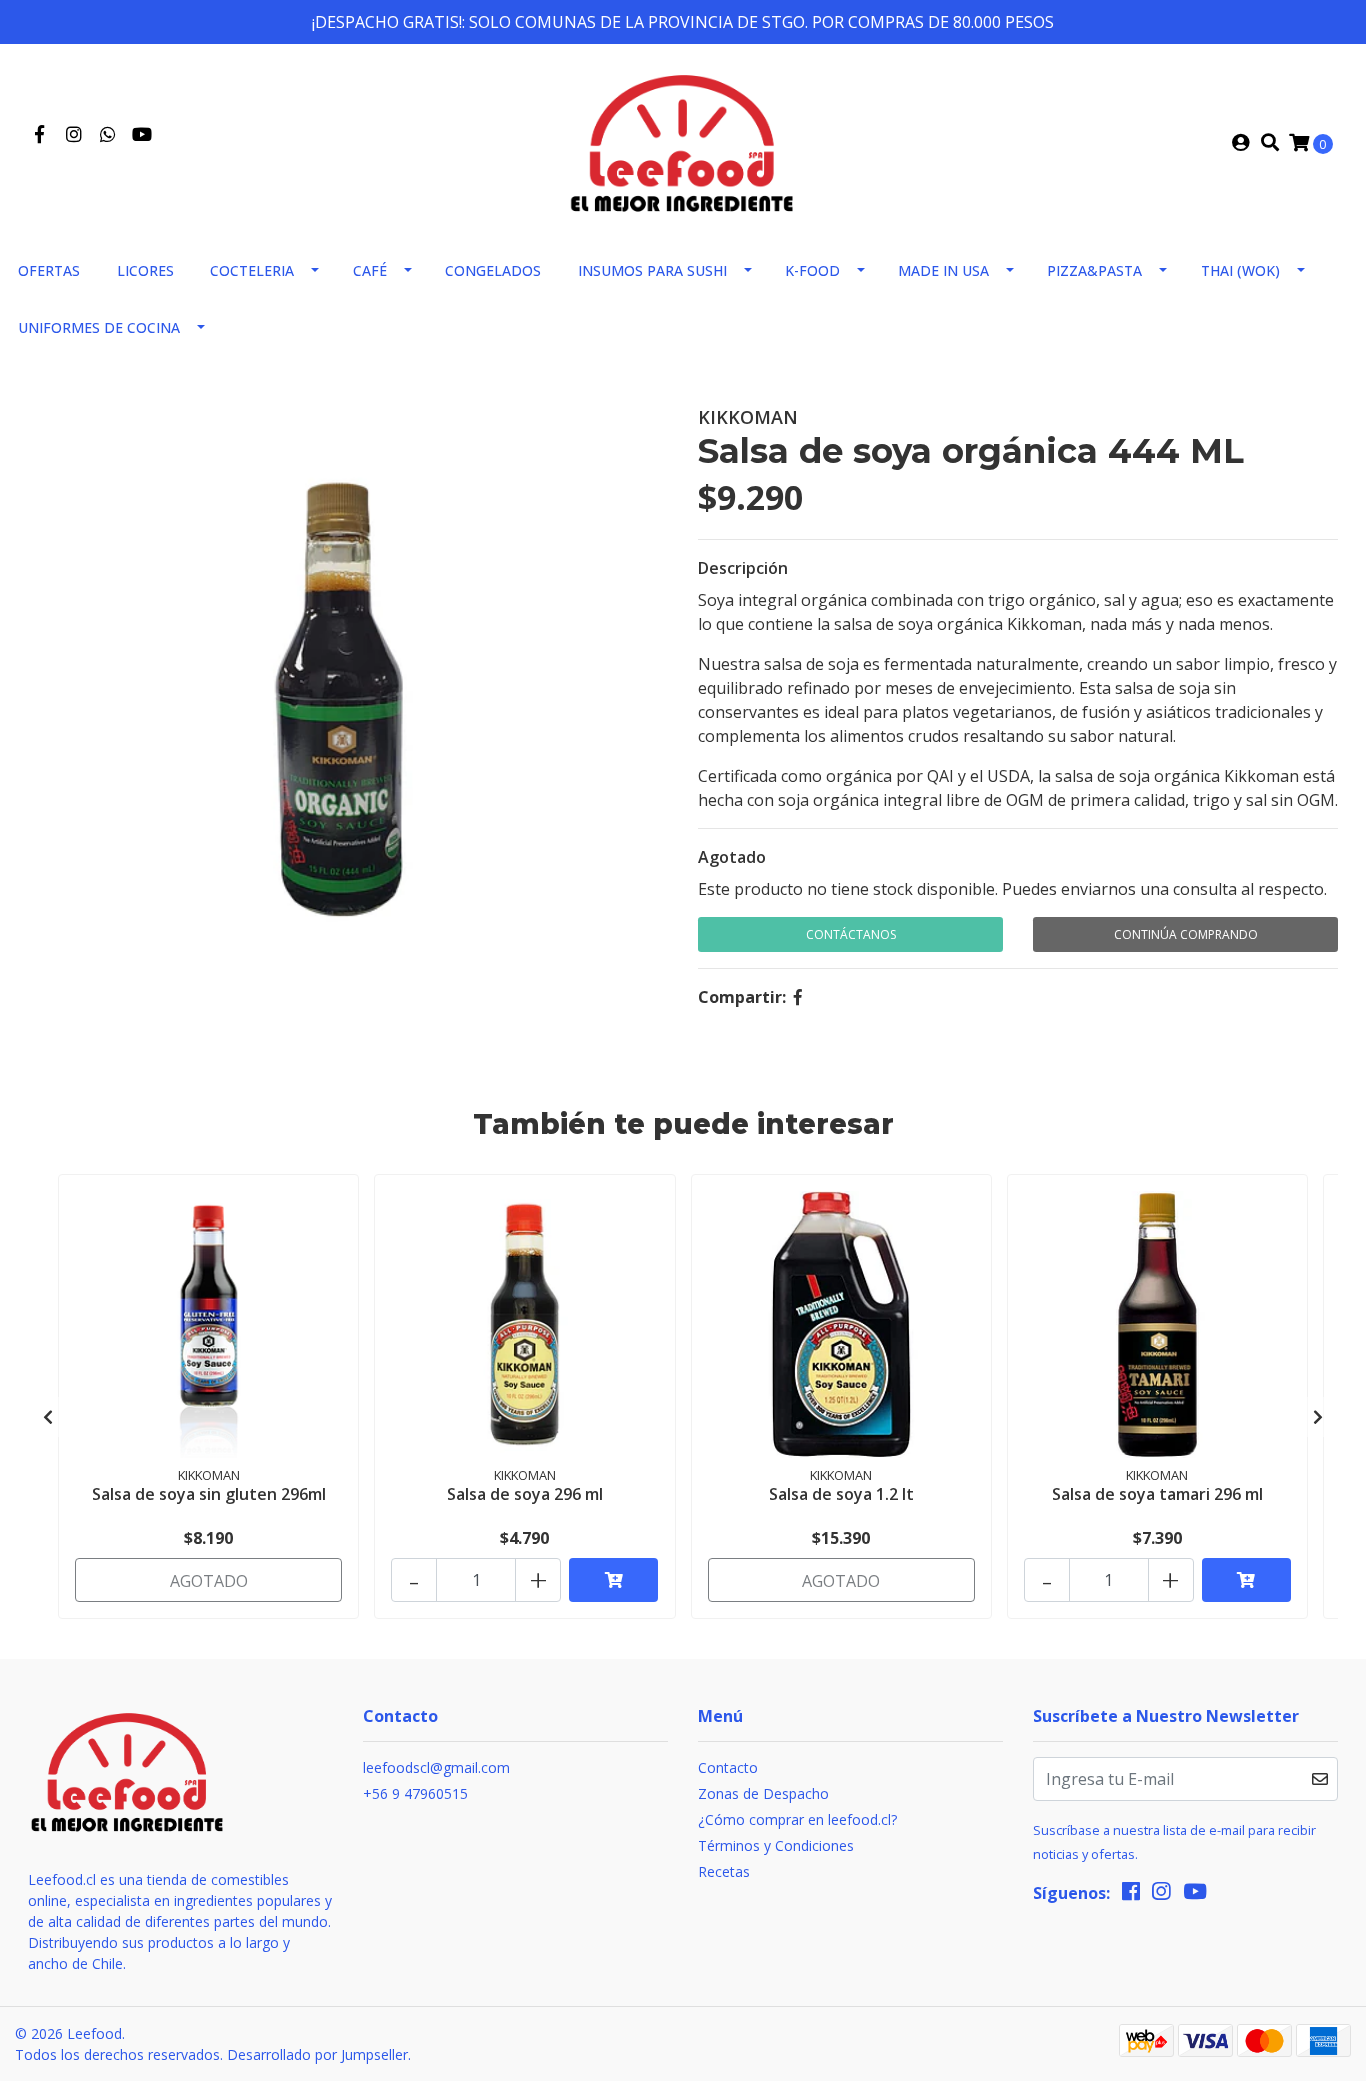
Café (370, 270)
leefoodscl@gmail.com (436, 1767)
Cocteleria (252, 270)
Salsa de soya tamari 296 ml (1157, 1494)
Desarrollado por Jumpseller (317, 2054)
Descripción (743, 568)
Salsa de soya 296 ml (525, 1494)
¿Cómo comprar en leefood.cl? (797, 1819)
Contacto (728, 1767)
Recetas (724, 1871)
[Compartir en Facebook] (798, 997)
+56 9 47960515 (415, 1793)
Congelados (493, 270)
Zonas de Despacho (763, 1793)
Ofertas (49, 270)
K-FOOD (812, 270)
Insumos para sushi (652, 270)
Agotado (732, 857)
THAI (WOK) (1240, 270)
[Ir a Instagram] (74, 135)
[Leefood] (683, 141)
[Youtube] (142, 135)
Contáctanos (851, 934)
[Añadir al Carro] (613, 1580)
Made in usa (943, 270)
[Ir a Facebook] (39, 135)
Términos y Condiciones (776, 1845)
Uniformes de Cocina (99, 327)
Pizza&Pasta (1094, 270)
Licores (145, 270)
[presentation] (48, 1417)
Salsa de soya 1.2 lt (841, 1494)
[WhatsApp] (108, 135)
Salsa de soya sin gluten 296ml (209, 1494)
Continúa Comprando (1186, 934)
